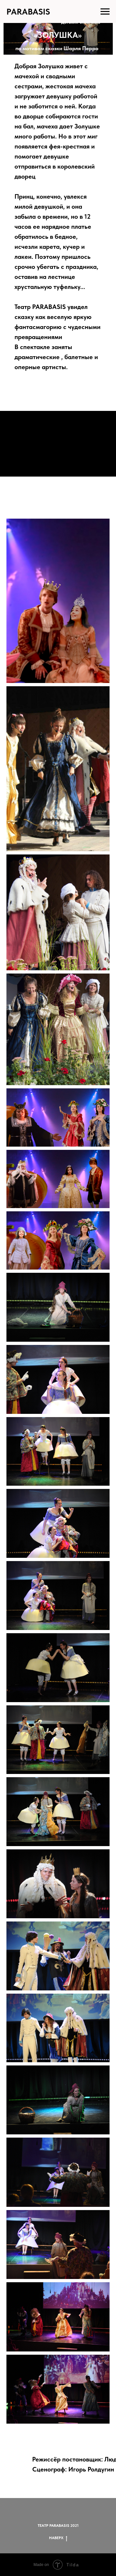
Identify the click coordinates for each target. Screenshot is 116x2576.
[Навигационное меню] (105, 12)
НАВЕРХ (56, 2538)
